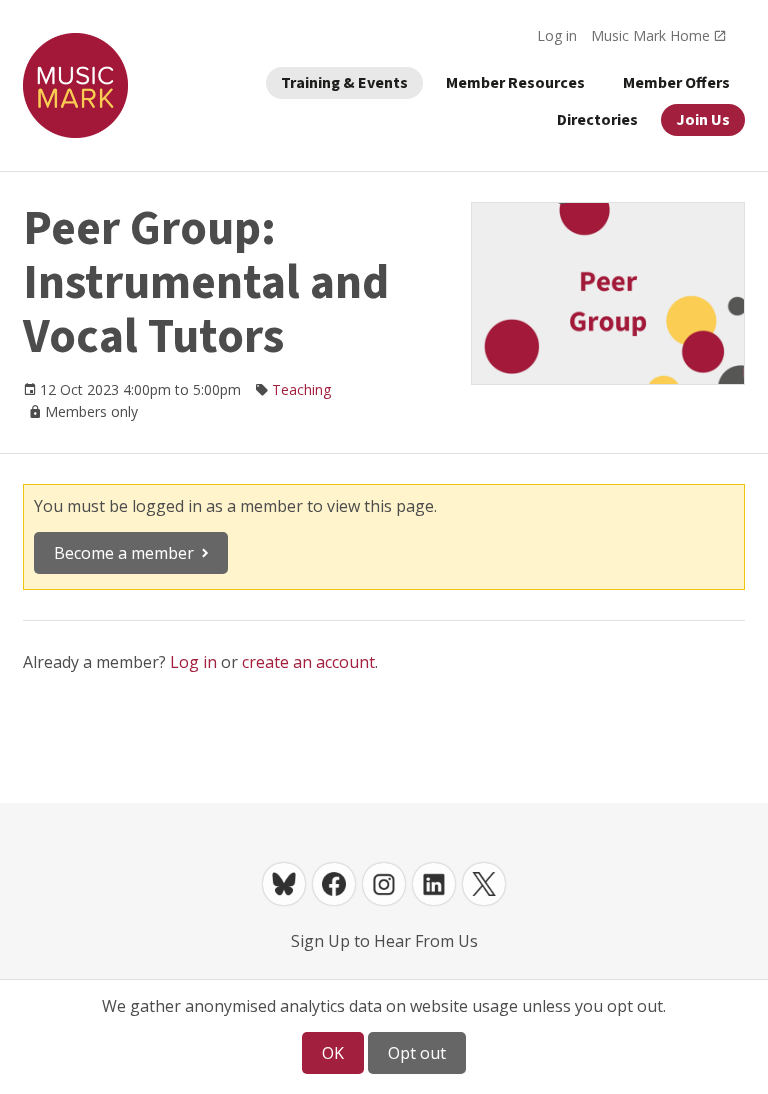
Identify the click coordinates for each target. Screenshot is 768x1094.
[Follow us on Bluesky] (284, 884)
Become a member (124, 553)
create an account (308, 662)
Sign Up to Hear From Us (384, 941)
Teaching (301, 389)
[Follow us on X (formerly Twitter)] (484, 884)
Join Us (703, 120)
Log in (557, 35)
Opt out (417, 1053)
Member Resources (515, 83)
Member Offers (676, 83)
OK (333, 1053)
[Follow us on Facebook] (334, 884)
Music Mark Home (650, 35)
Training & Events (344, 83)
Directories (597, 120)
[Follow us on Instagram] (384, 884)
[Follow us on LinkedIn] (434, 884)
